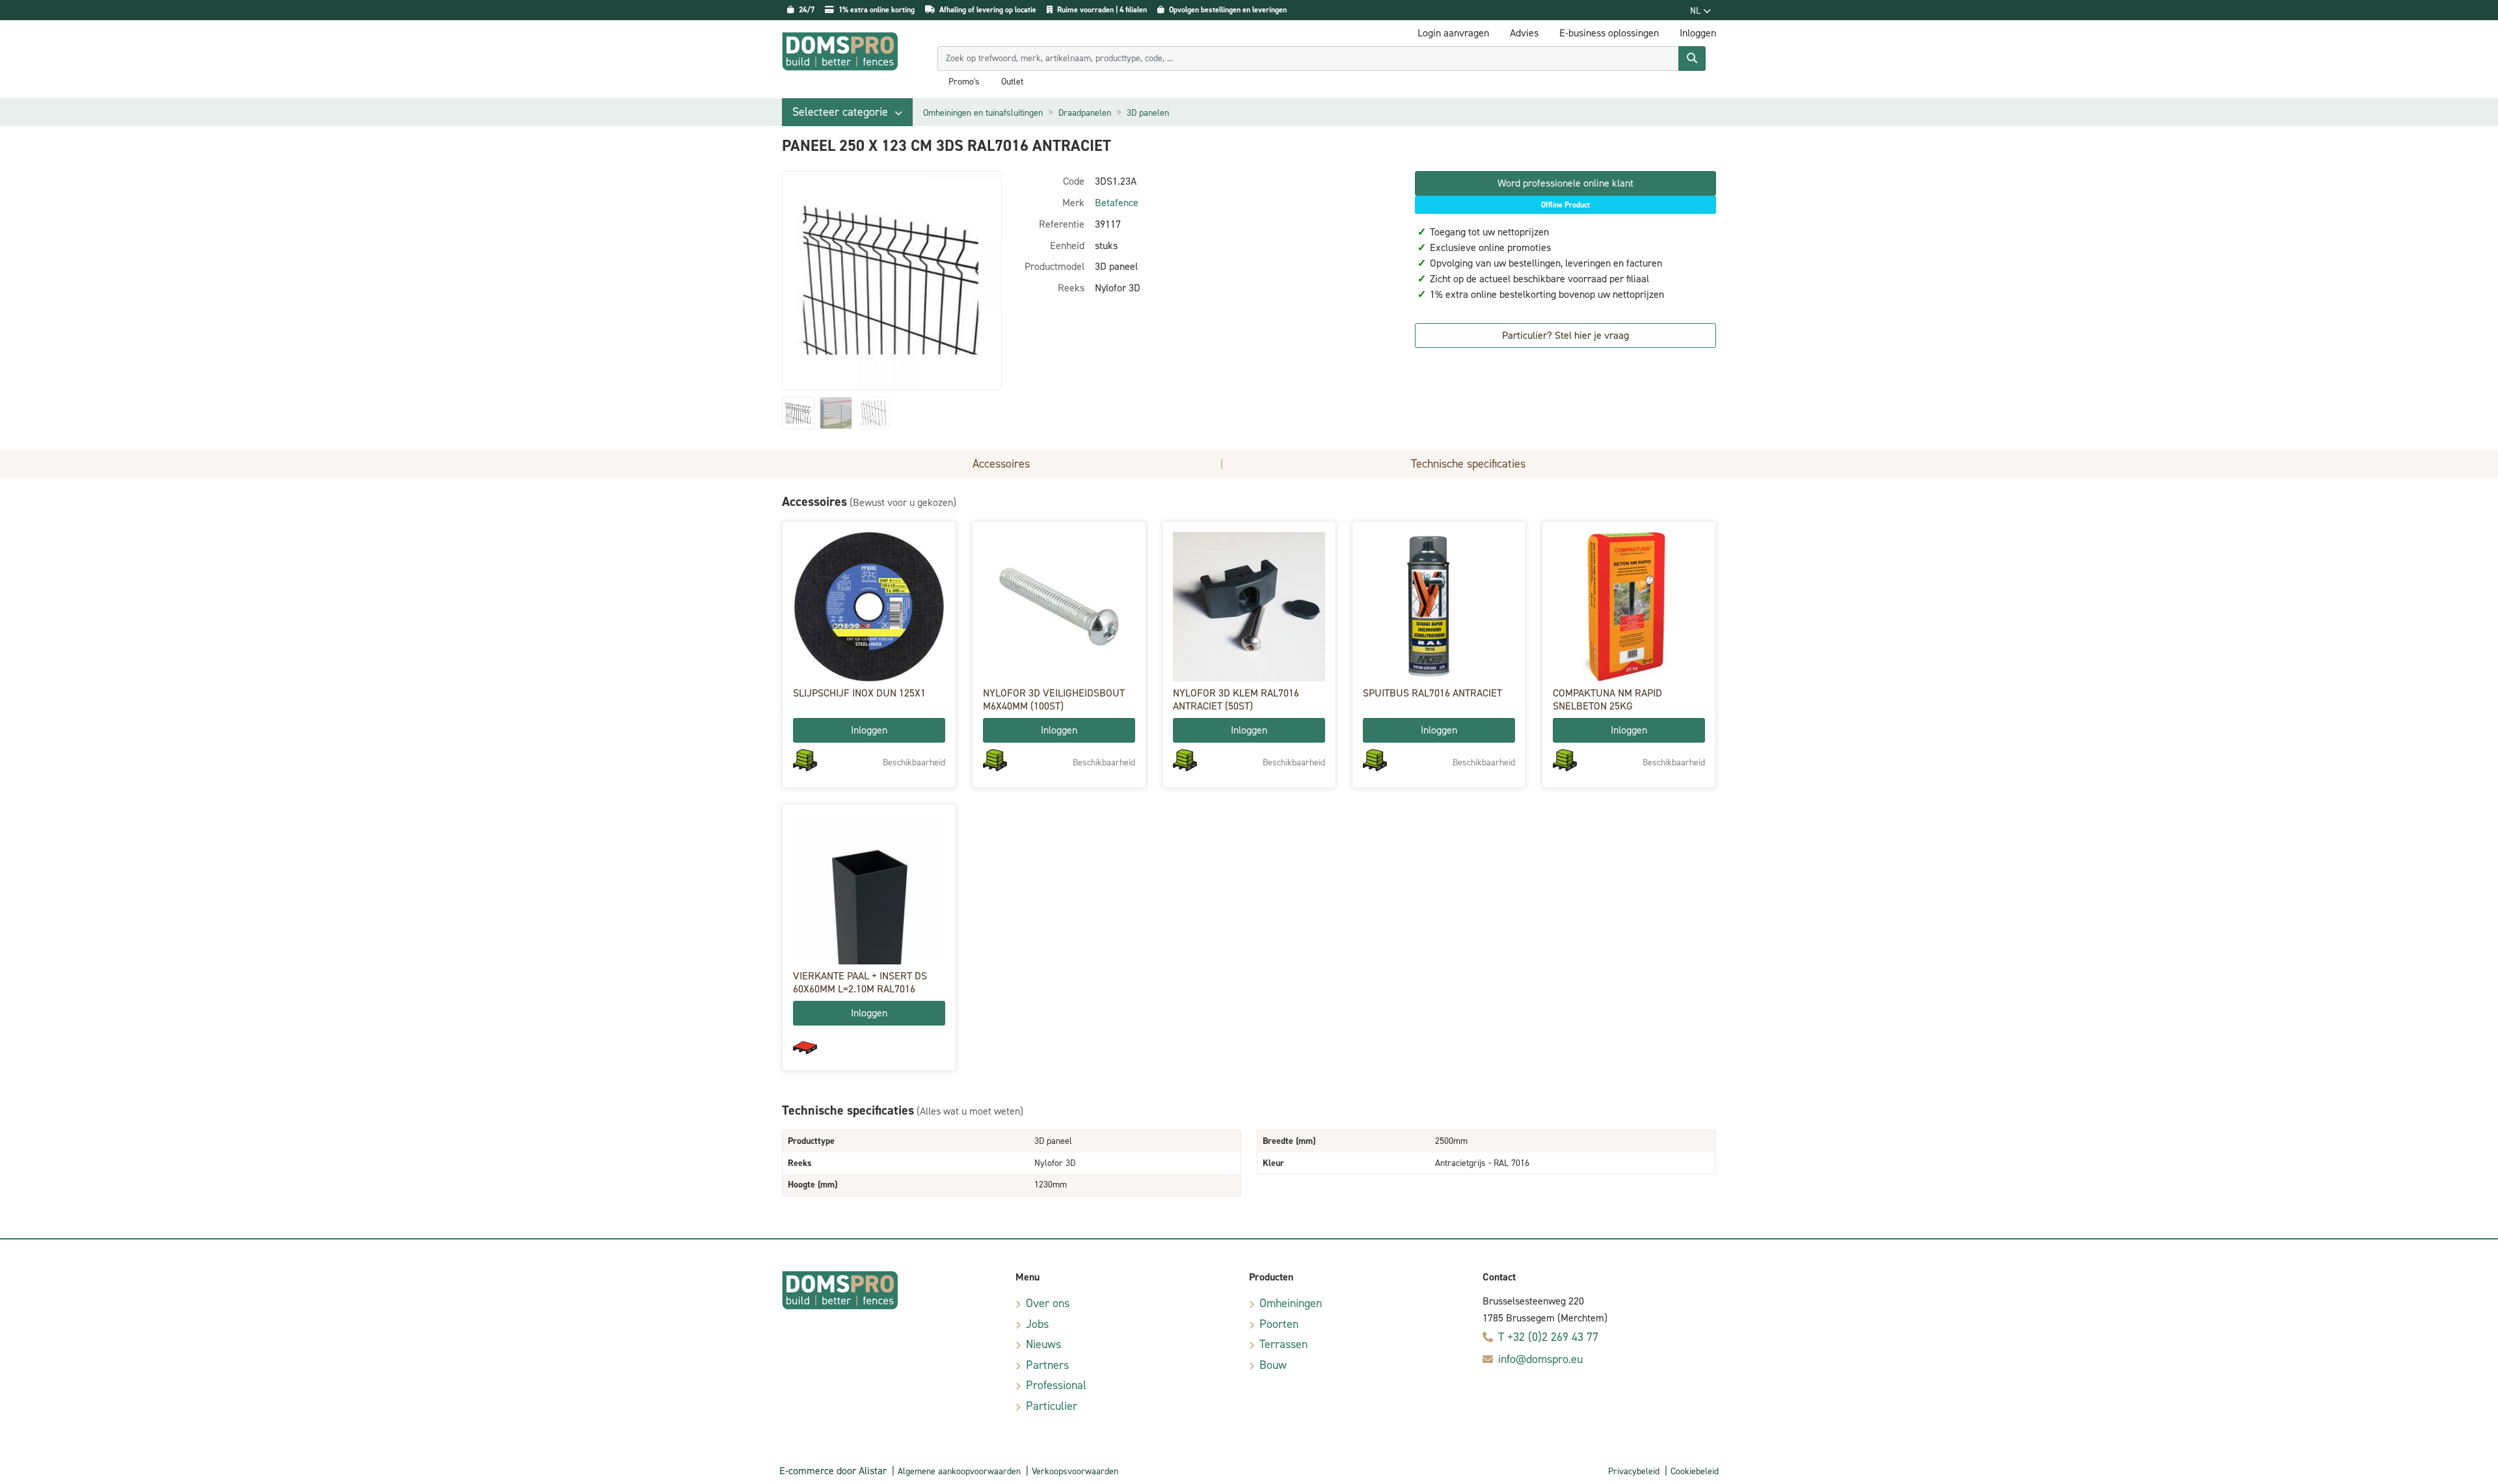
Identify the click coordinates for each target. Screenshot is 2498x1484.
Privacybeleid (1634, 1471)
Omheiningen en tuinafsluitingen (983, 113)
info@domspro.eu (1540, 1359)
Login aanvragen (1453, 33)
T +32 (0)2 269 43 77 (1548, 1337)
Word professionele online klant (1565, 183)
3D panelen (1148, 113)
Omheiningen (1291, 1303)
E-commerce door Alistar (833, 1471)
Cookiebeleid (1695, 1471)
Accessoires (1001, 464)
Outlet (1012, 82)
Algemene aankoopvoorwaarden (959, 1471)
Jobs (1037, 1324)
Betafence (1117, 203)
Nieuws (1043, 1344)
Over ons (1048, 1303)
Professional (1056, 1385)
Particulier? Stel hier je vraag (1565, 335)
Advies (1524, 33)
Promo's (964, 82)
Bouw (1273, 1365)
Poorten (1279, 1324)
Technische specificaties (1468, 464)
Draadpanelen (1085, 113)
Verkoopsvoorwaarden (1075, 1471)
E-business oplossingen (1609, 33)
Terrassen (1283, 1344)
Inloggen (869, 730)
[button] (847, 112)
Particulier (1052, 1406)
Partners (1047, 1365)
